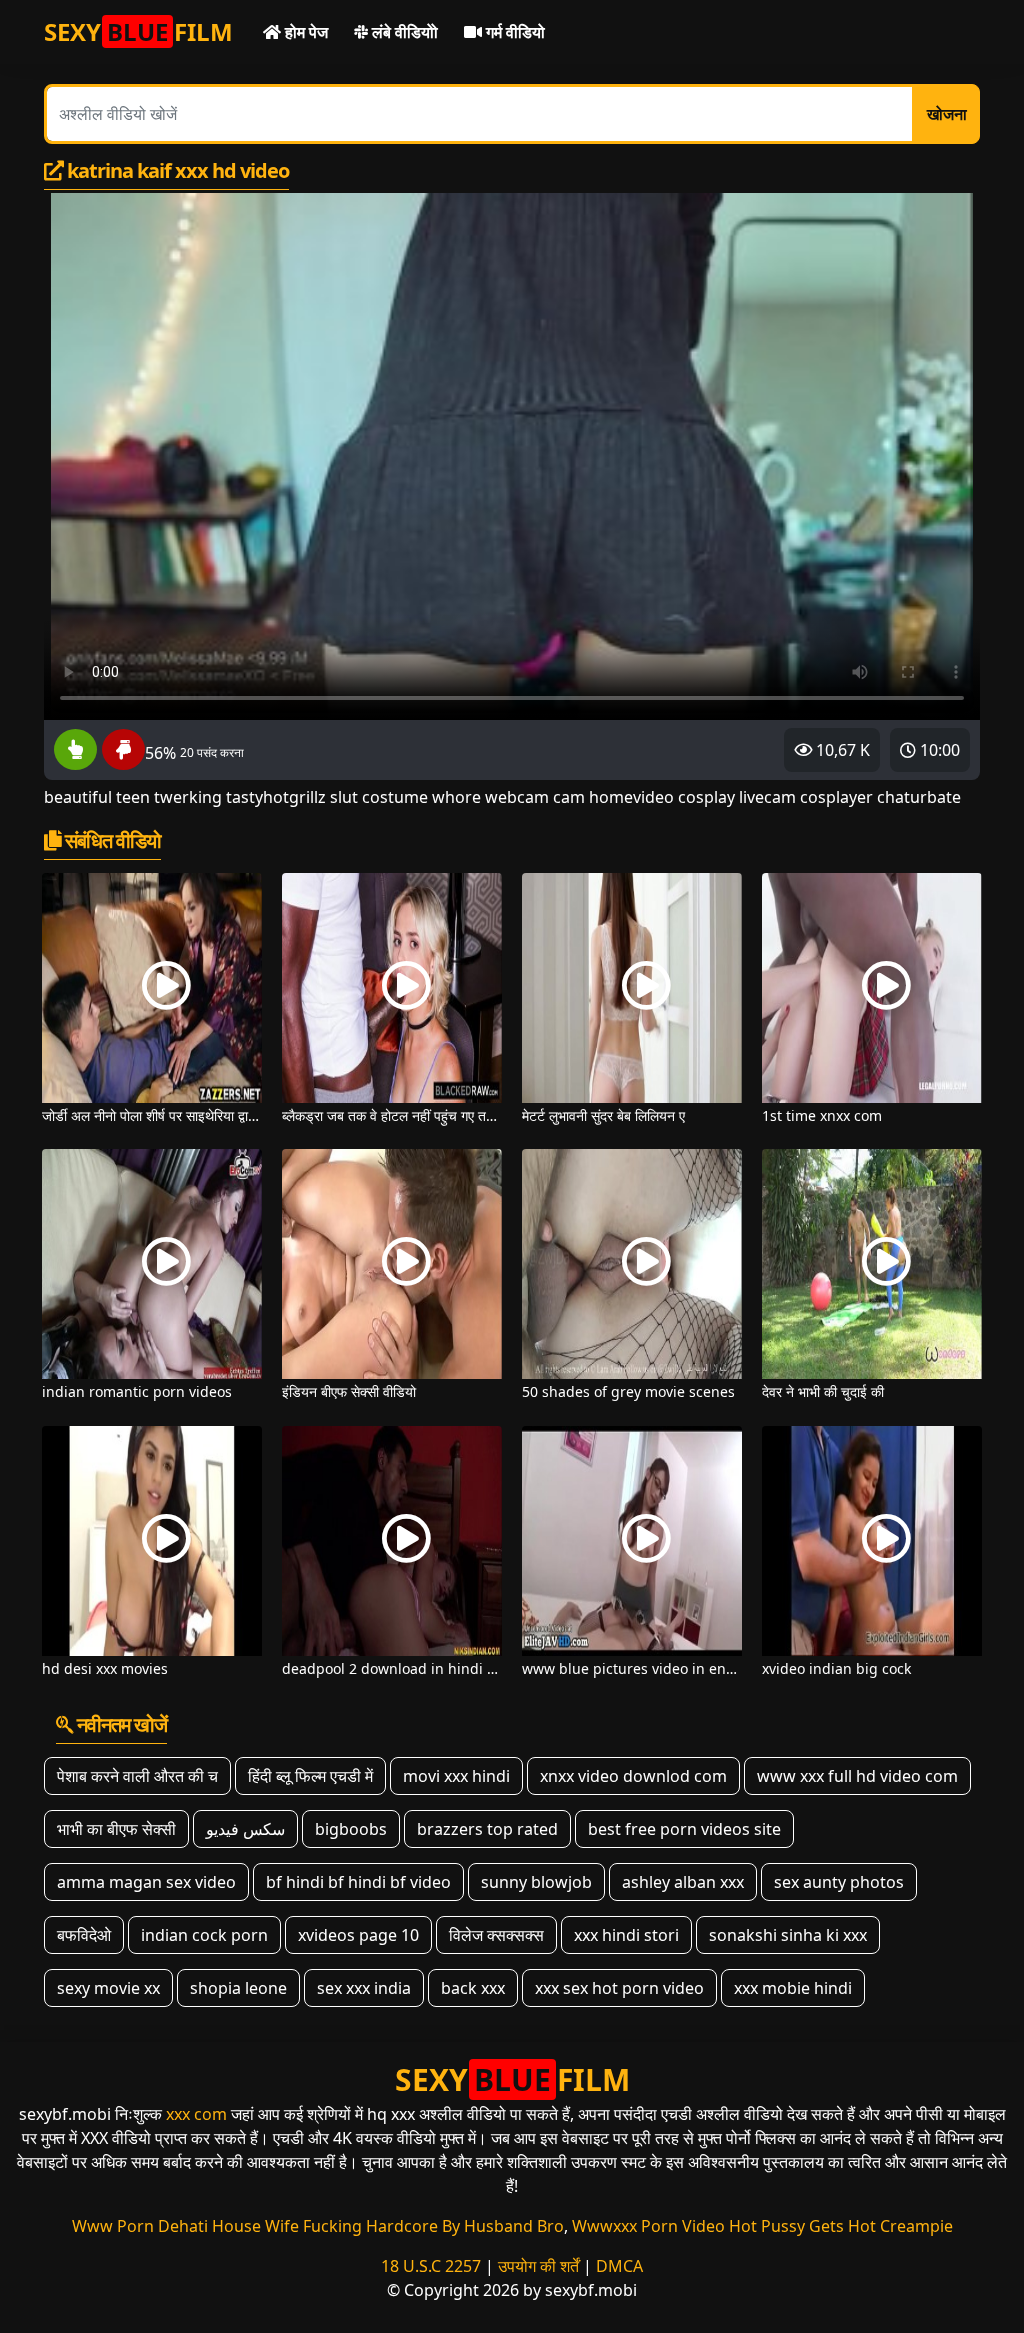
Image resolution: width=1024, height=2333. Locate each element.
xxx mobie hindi (793, 1988)
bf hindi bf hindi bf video (358, 1882)
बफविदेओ (84, 1935)
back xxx (473, 1988)
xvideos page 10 (358, 1935)
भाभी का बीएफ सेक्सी (116, 1829)
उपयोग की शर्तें (538, 2266)
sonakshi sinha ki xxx (788, 1935)
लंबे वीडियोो (403, 32)
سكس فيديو (245, 1829)
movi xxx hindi (456, 1776)
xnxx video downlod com (633, 1776)
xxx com (196, 2114)
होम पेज (304, 32)
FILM (138, 31)
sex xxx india (364, 1988)
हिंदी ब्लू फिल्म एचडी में (310, 1776)
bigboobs (351, 1829)
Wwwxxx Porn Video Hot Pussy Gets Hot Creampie (762, 2226)
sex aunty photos (839, 1882)
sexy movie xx (108, 1988)
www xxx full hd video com (857, 1776)
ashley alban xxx (683, 1882)
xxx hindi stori (626, 1935)
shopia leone (238, 1988)
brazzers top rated (487, 1829)
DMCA (619, 2266)
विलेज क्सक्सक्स (496, 1935)
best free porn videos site (684, 1829)
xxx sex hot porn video (619, 1988)
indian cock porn (204, 1935)
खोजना (947, 114)
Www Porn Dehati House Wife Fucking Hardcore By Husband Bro (318, 2226)
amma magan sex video (146, 1882)
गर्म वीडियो (513, 32)
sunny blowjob (536, 1882)
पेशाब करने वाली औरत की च (137, 1776)
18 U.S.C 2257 (431, 2266)
